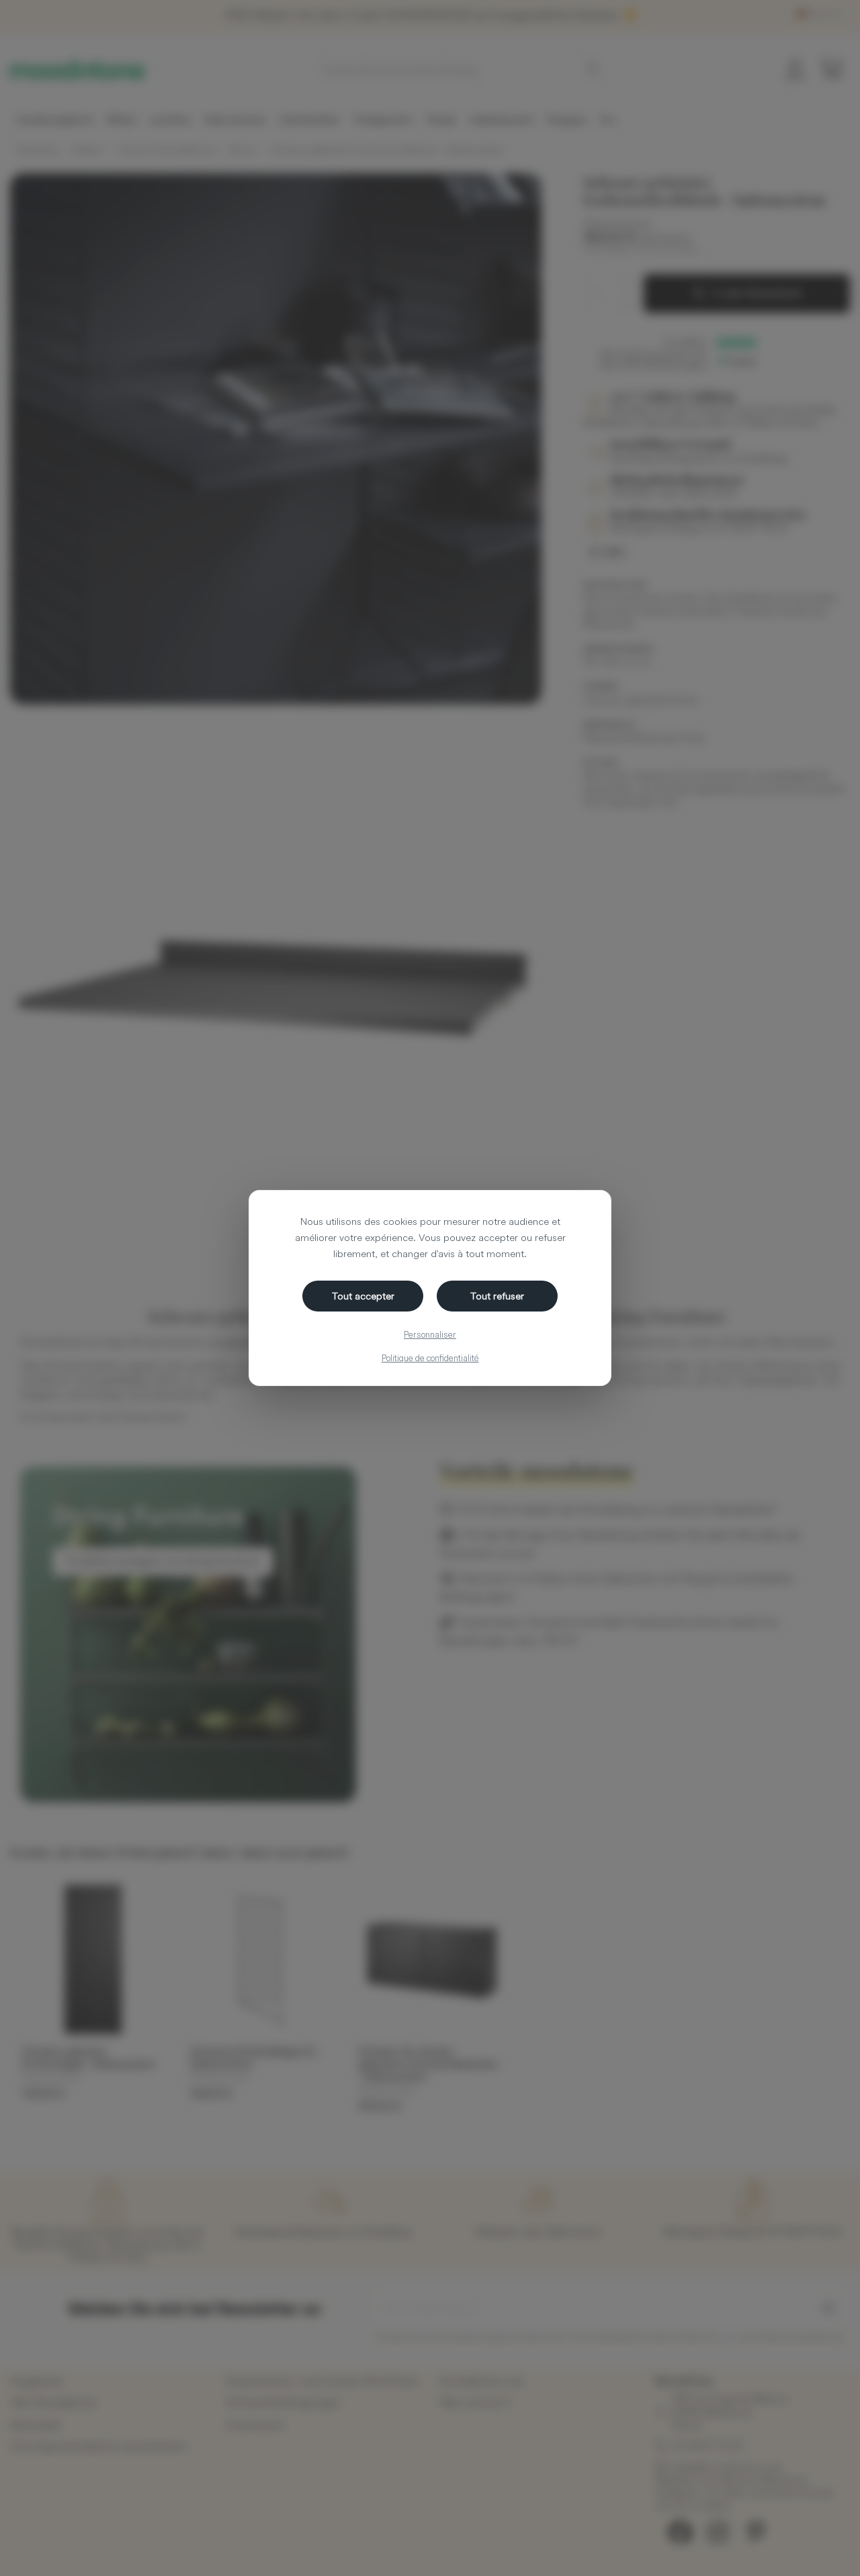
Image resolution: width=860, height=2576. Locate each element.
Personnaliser (430, 1334)
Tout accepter (363, 1296)
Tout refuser (497, 1296)
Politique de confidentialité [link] (430, 1358)
